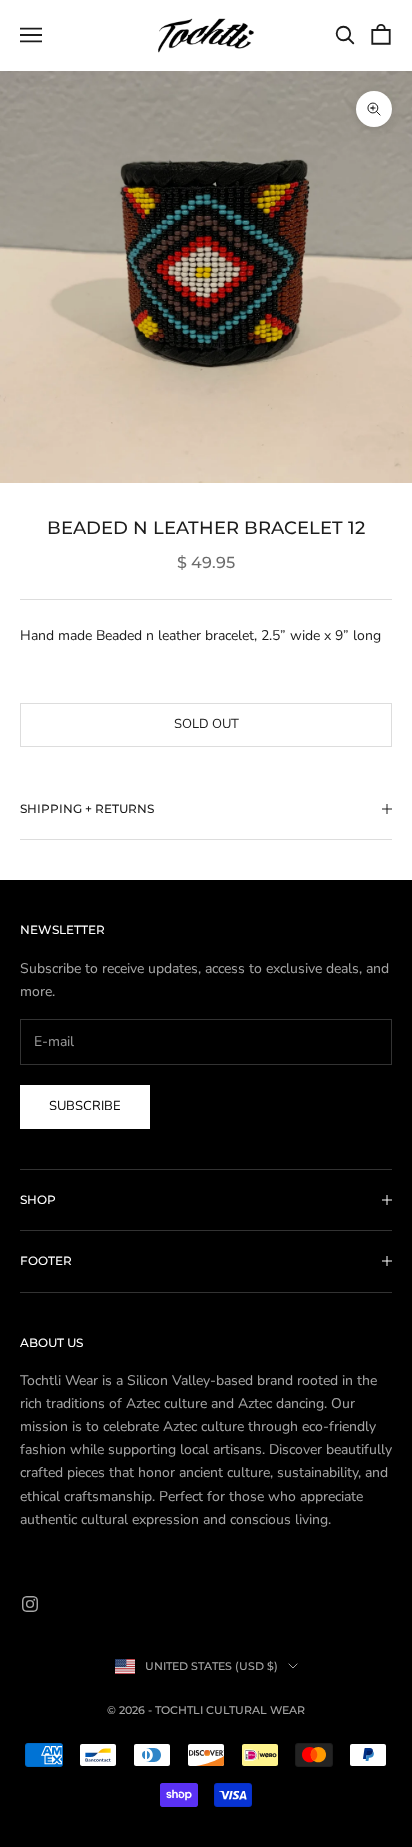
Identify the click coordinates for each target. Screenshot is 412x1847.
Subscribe (85, 1106)
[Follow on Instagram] (30, 1604)
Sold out (206, 724)
